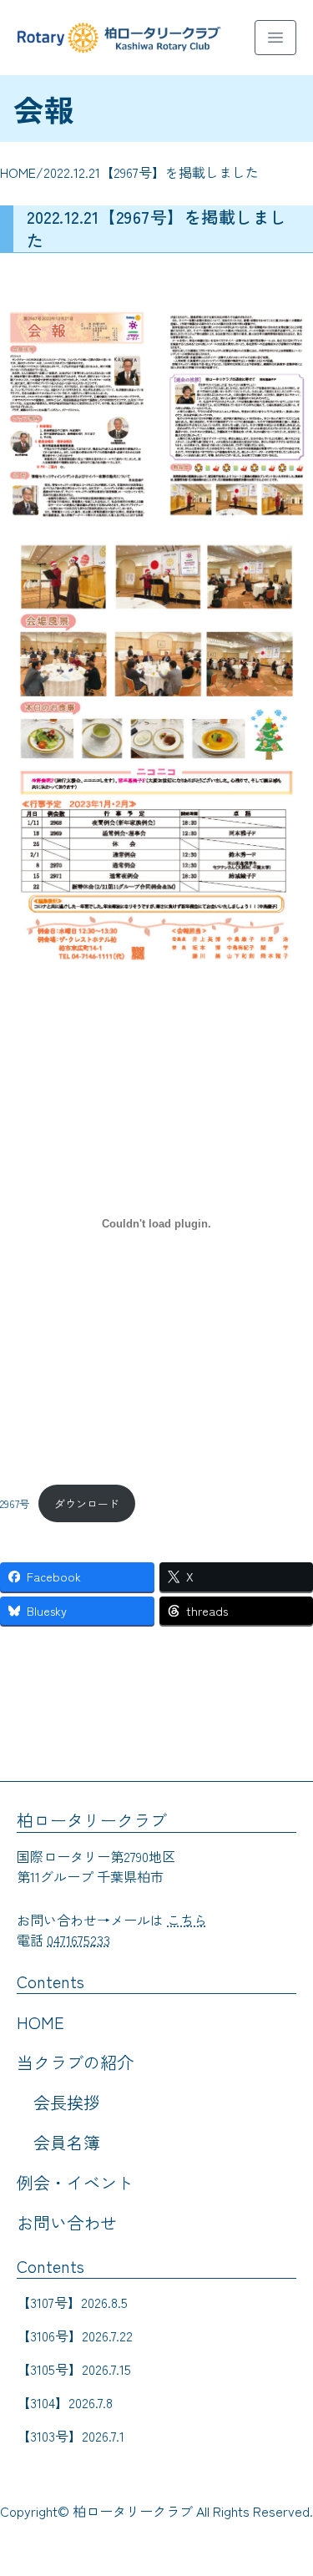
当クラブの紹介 (75, 2062)
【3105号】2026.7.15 (74, 2369)
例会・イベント (75, 2182)
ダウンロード (87, 1503)
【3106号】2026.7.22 (75, 2336)
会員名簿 (67, 2142)
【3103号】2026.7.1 (71, 2436)
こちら (187, 1920)
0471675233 (78, 1940)
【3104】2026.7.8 (65, 2402)
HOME (18, 172)
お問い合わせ (67, 2222)
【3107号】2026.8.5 (72, 2302)
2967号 (15, 1503)
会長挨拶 (67, 2102)
